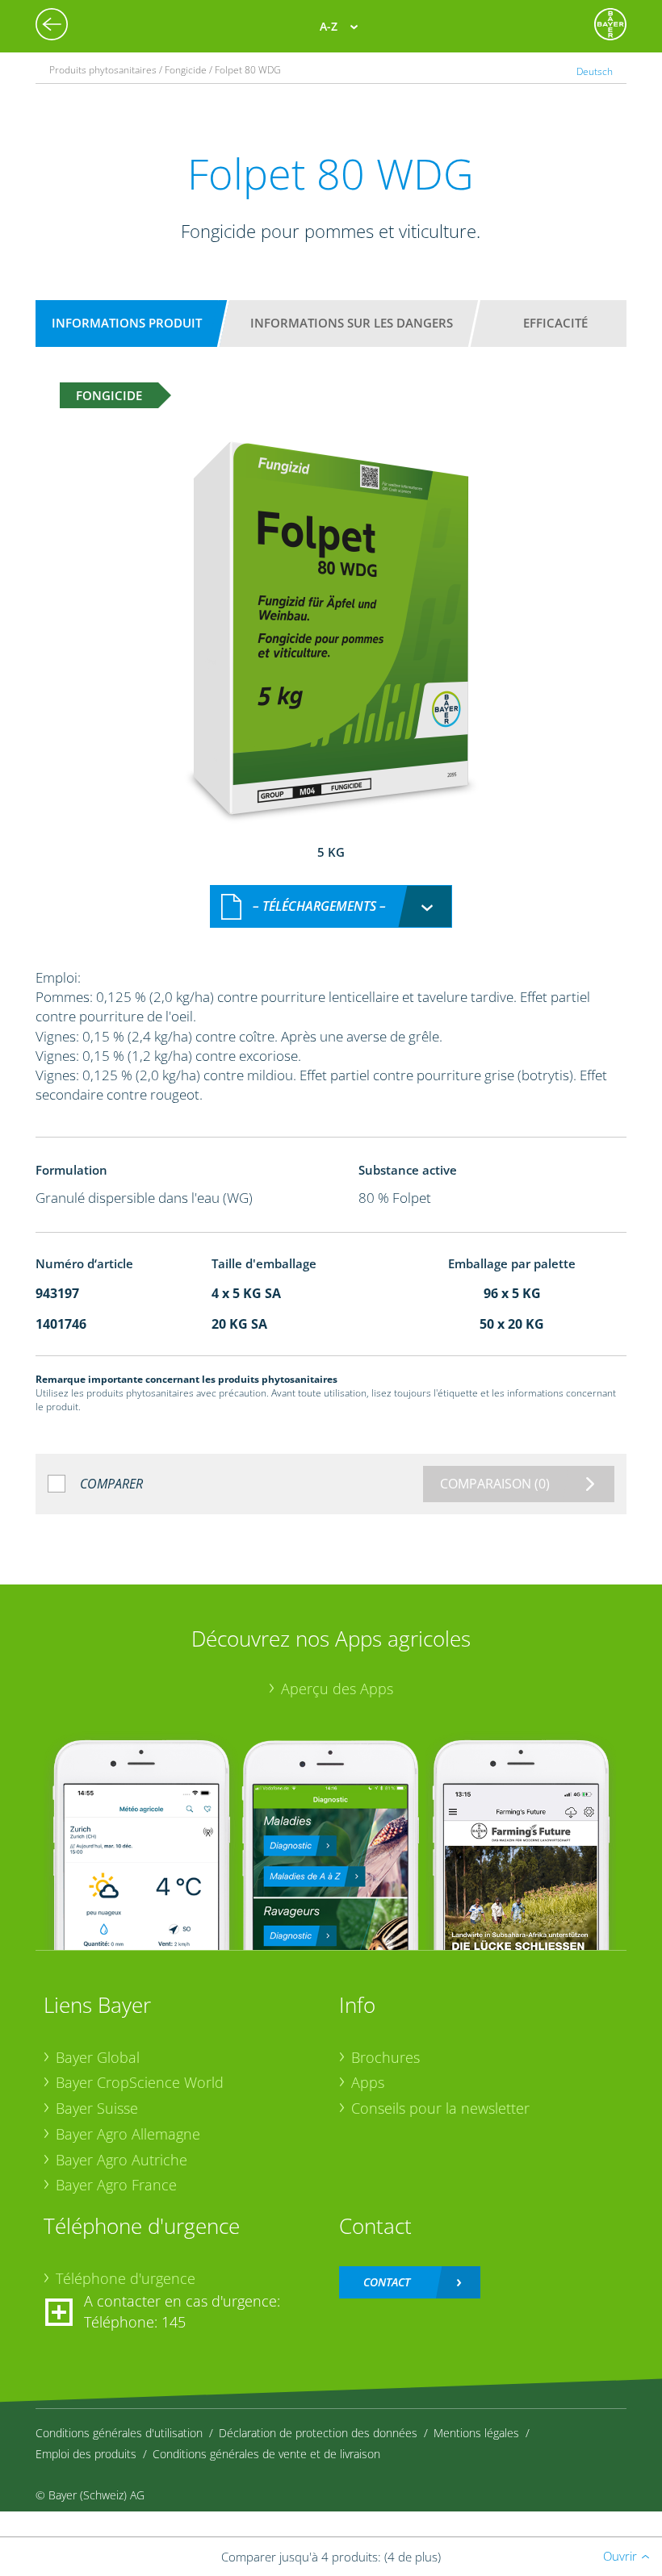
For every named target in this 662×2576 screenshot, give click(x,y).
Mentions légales (476, 2433)
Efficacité (555, 323)
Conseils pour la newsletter (440, 2108)
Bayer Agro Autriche (122, 2160)
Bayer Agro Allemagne (128, 2134)
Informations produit (127, 323)
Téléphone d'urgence (126, 2278)
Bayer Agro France (116, 2185)
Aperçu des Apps (337, 1689)
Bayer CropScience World (140, 2082)
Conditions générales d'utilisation (119, 2433)
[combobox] (331, 906)
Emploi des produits (86, 2454)
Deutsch (595, 71)
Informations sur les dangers (352, 323)
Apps (368, 2082)
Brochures (385, 2057)
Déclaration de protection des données (318, 2433)
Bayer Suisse (97, 2108)
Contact (387, 2282)
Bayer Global (98, 2057)
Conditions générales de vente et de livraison (266, 2454)
